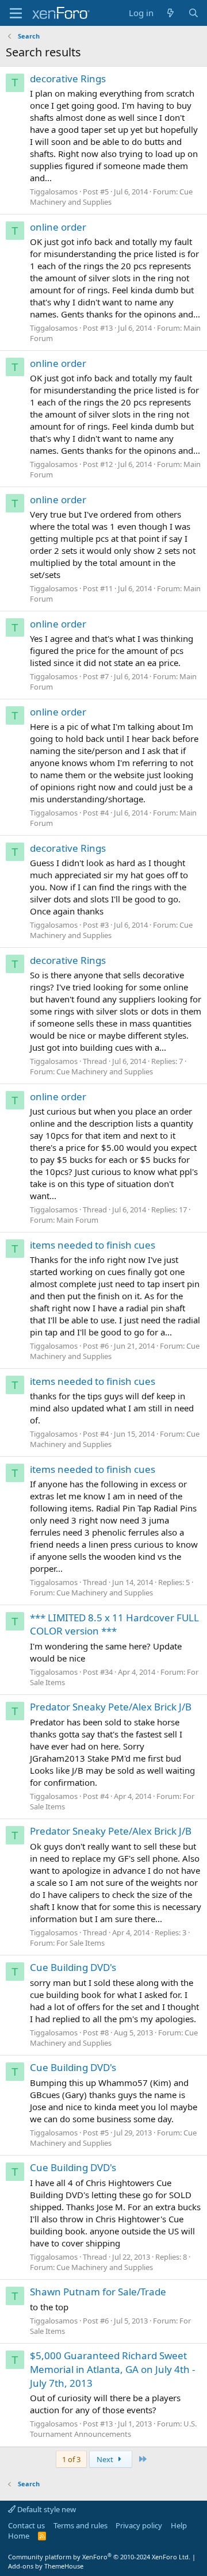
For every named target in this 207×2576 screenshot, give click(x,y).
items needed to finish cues (93, 1245)
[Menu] (16, 13)
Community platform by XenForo (99, 2557)
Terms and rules (80, 2525)
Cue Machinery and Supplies (111, 197)
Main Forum (77, 1220)
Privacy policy (139, 2525)
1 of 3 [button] (71, 2459)
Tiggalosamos (54, 192)
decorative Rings (68, 79)
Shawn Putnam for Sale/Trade (98, 2292)
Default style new (46, 2509)
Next (106, 2459)
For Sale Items (80, 1943)
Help (179, 2525)
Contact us (26, 2525)
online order (58, 227)
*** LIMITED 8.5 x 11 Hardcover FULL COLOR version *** (114, 1624)
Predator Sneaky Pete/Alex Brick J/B (111, 1707)
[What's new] (170, 13)
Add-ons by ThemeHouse (46, 2566)
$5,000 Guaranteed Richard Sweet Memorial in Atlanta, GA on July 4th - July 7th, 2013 (112, 2369)
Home (19, 2536)
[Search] (193, 13)
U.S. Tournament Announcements (113, 2429)
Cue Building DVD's (73, 1967)
